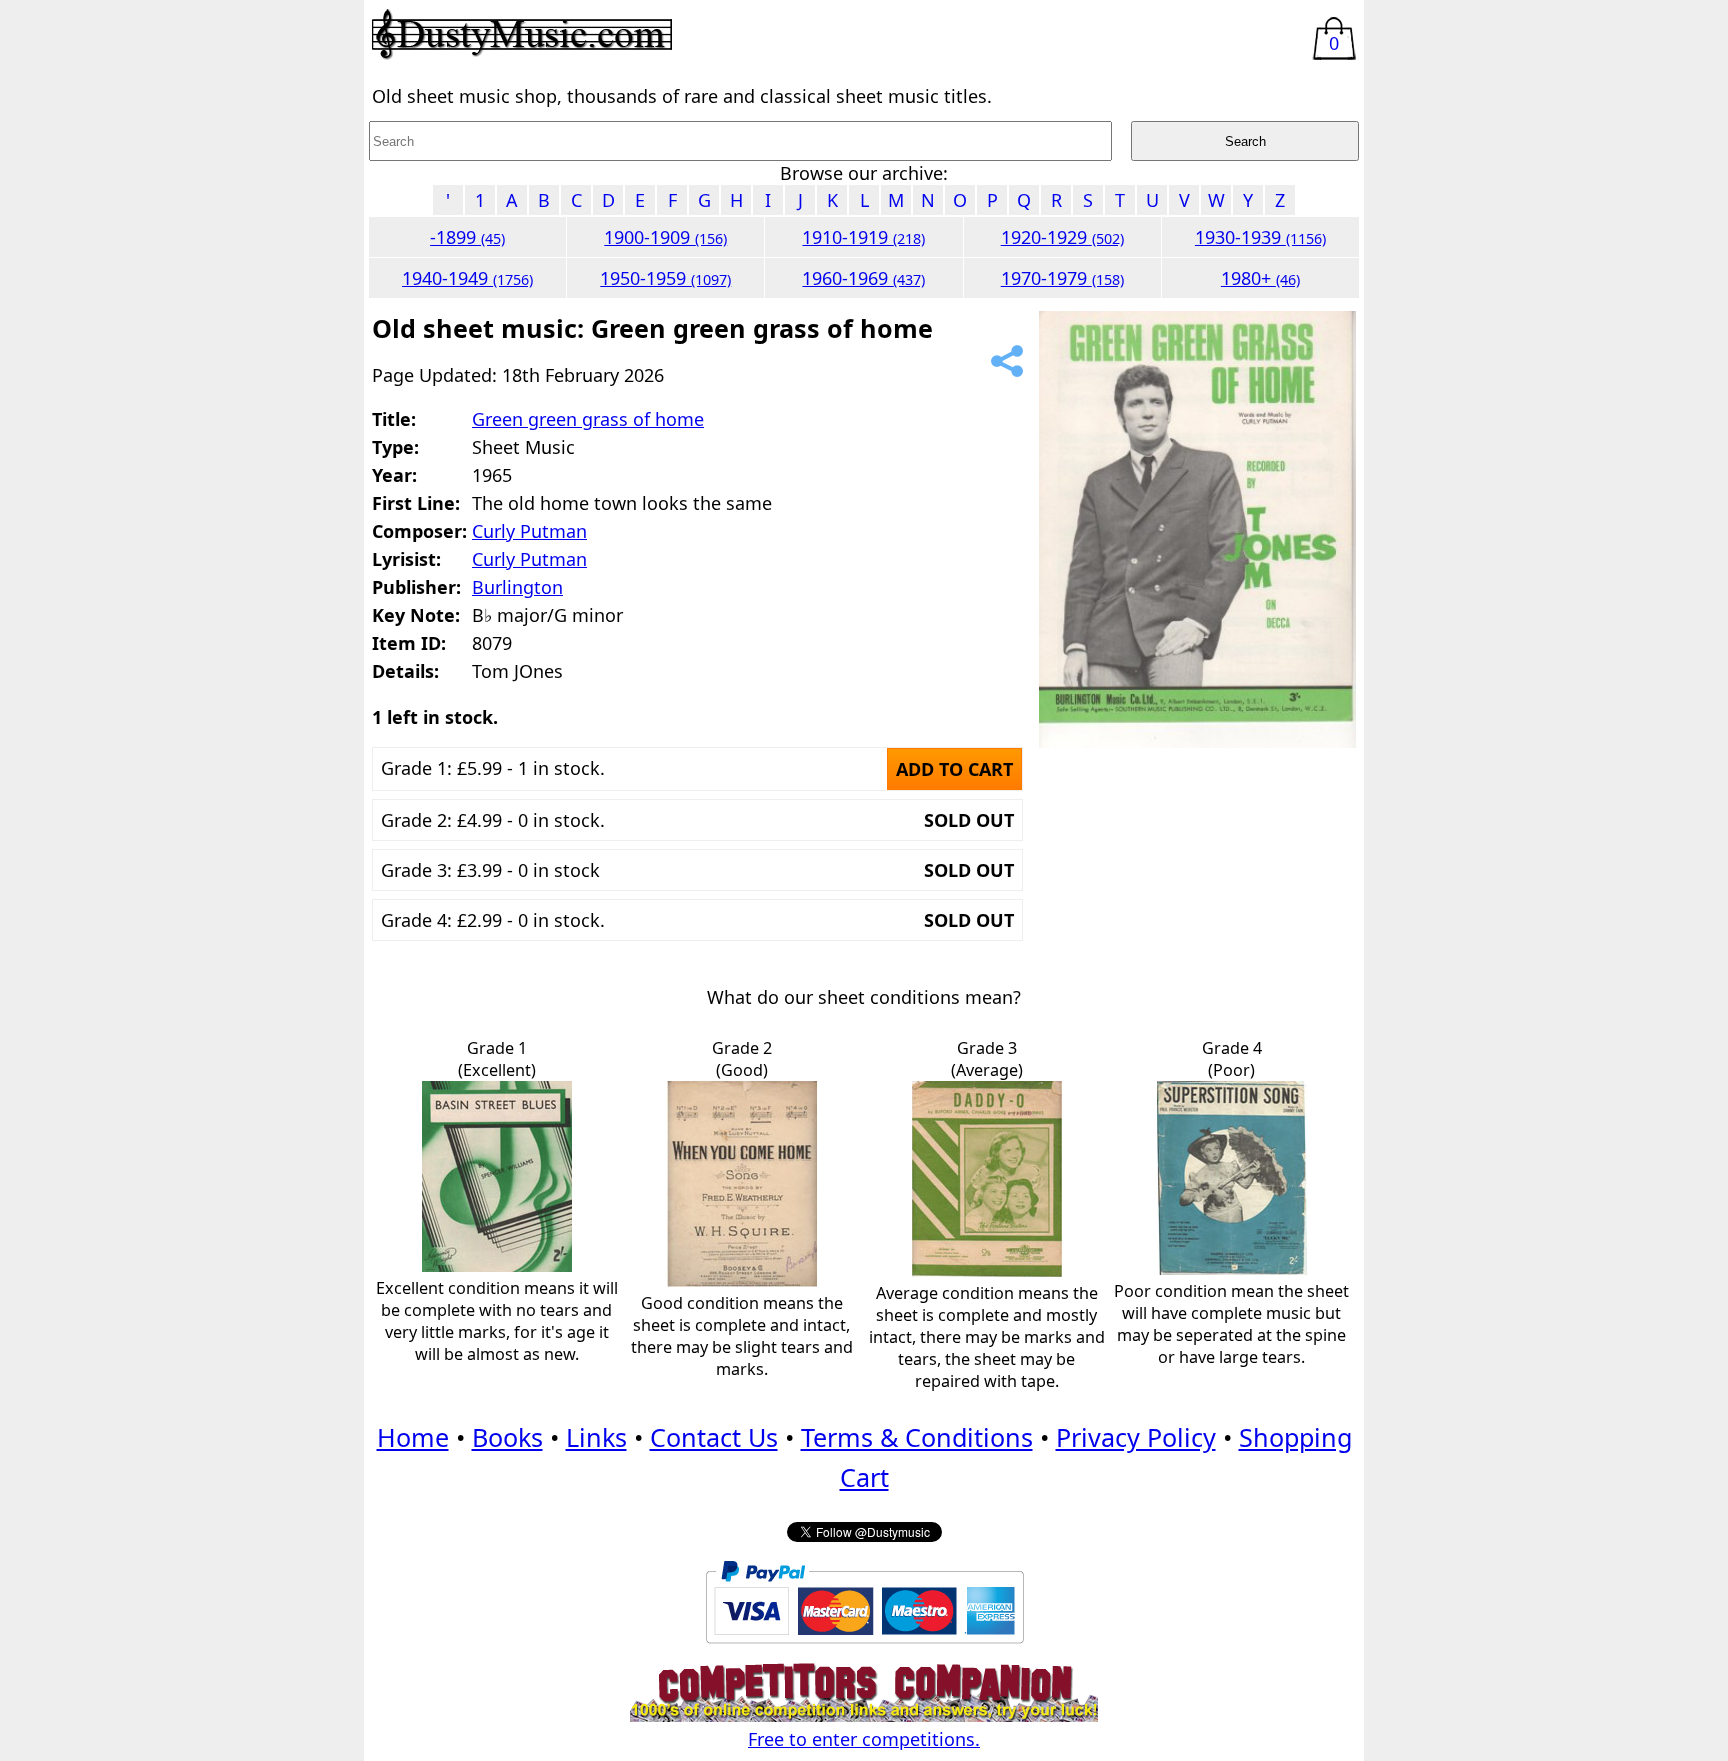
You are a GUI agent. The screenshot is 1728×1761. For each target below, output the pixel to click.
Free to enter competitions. (864, 1739)
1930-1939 (1260, 237)
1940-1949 (467, 278)
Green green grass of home (588, 419)
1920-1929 (1062, 237)
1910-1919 (863, 237)
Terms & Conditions (917, 1437)
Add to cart (954, 769)
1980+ (1260, 278)
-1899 (467, 237)
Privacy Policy (1136, 1437)
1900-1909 (665, 237)
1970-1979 (1062, 278)
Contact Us (714, 1437)
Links (596, 1437)
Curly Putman (529, 531)
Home (413, 1437)
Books (507, 1437)
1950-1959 (665, 278)
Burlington (517, 587)
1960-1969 (863, 278)
